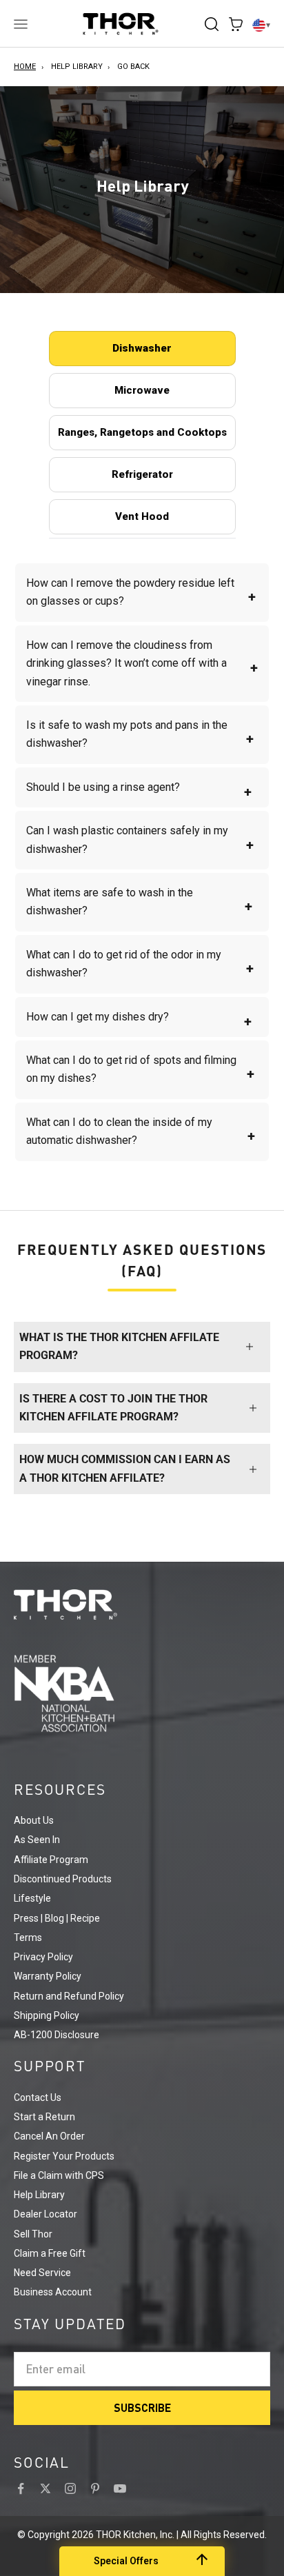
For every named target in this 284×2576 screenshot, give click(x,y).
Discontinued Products (63, 1879)
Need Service (42, 2273)
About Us (34, 1820)
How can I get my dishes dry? (139, 1020)
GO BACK (133, 67)
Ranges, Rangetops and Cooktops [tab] (142, 432)
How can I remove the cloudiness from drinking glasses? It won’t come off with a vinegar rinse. (142, 663)
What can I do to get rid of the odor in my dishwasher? (140, 964)
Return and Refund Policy (69, 1996)
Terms (28, 1938)
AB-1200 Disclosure (57, 2035)
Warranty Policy (48, 1976)
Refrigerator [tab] (142, 474)
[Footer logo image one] (142, 1604)
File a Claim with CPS (59, 2175)
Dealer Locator (45, 2214)
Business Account (53, 2292)
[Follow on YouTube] (120, 2488)
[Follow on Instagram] (70, 2488)
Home (25, 67)
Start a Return (44, 2117)
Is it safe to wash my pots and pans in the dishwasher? (140, 734)
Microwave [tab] (142, 390)
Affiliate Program (51, 1860)
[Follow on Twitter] (45, 2488)
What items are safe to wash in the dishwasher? (139, 902)
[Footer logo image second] (142, 1693)
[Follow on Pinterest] (95, 2488)
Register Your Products (64, 2156)
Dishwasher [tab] (142, 348)
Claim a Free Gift (50, 2253)
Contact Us (38, 2097)
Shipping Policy (47, 2015)
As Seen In (37, 1840)
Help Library (77, 67)
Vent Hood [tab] (142, 516)
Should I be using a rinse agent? (139, 790)
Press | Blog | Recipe (57, 1918)
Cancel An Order (49, 2136)
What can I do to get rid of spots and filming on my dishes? (140, 1069)
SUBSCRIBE (142, 2407)
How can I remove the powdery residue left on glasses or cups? (141, 592)
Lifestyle (32, 1898)
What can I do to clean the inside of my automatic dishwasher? (141, 1131)
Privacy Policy (43, 1957)
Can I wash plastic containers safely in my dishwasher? (140, 839)
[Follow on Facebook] (21, 2488)
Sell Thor (33, 2234)
